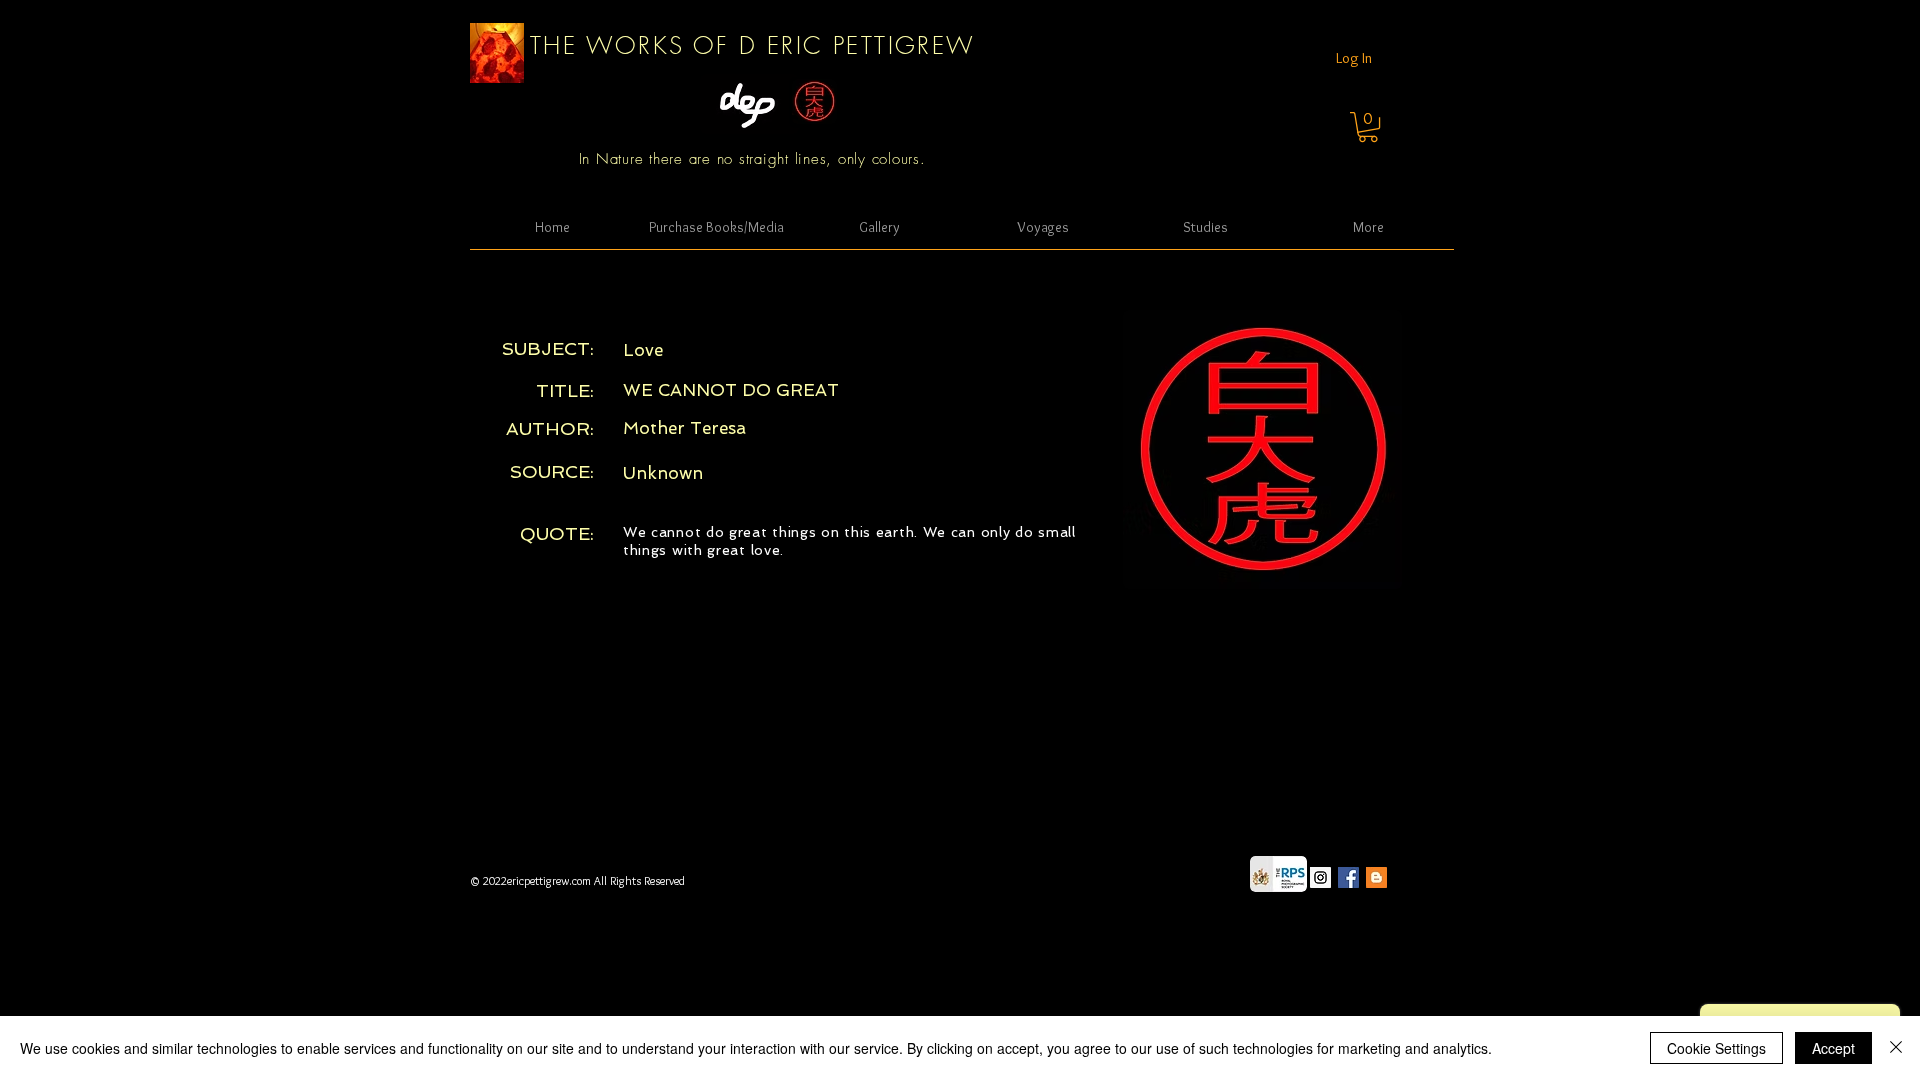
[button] (1368, 127)
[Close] (1896, 1048)
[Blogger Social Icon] (1376, 877)
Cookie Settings (1716, 1048)
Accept (1833, 1048)
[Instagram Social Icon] (1320, 877)
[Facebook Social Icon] (1348, 877)
